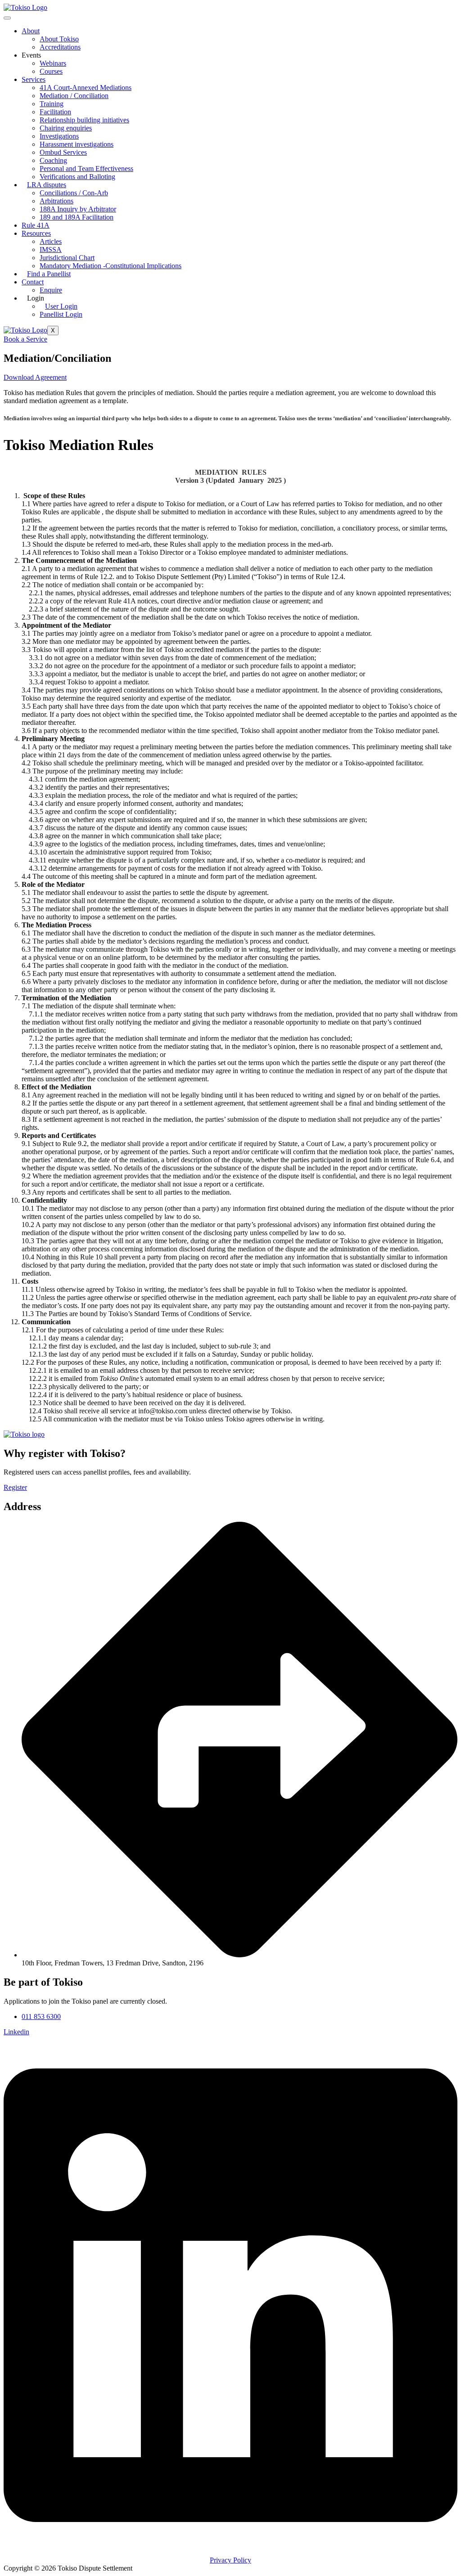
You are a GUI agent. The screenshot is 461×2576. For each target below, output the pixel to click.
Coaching (53, 160)
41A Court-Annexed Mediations (86, 88)
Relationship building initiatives (84, 120)
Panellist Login (61, 314)
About (31, 31)
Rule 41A (36, 225)
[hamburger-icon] (7, 18)
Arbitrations (56, 201)
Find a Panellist (49, 274)
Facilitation (55, 112)
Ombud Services (63, 152)
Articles (51, 241)
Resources (36, 233)
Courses (51, 71)
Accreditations (60, 47)
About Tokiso (59, 39)
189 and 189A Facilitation (77, 217)
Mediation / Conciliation (74, 96)
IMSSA (51, 250)
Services (34, 79)
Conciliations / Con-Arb (74, 193)
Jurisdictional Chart (67, 258)
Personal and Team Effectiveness (86, 169)
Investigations (59, 136)
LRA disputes (47, 185)
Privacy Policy (230, 2560)
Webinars (53, 63)
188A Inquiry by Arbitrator (78, 209)
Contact (33, 282)
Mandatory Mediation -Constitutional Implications (111, 266)
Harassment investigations (77, 144)
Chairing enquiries (66, 128)
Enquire (51, 290)
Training (52, 104)
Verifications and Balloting (77, 177)
